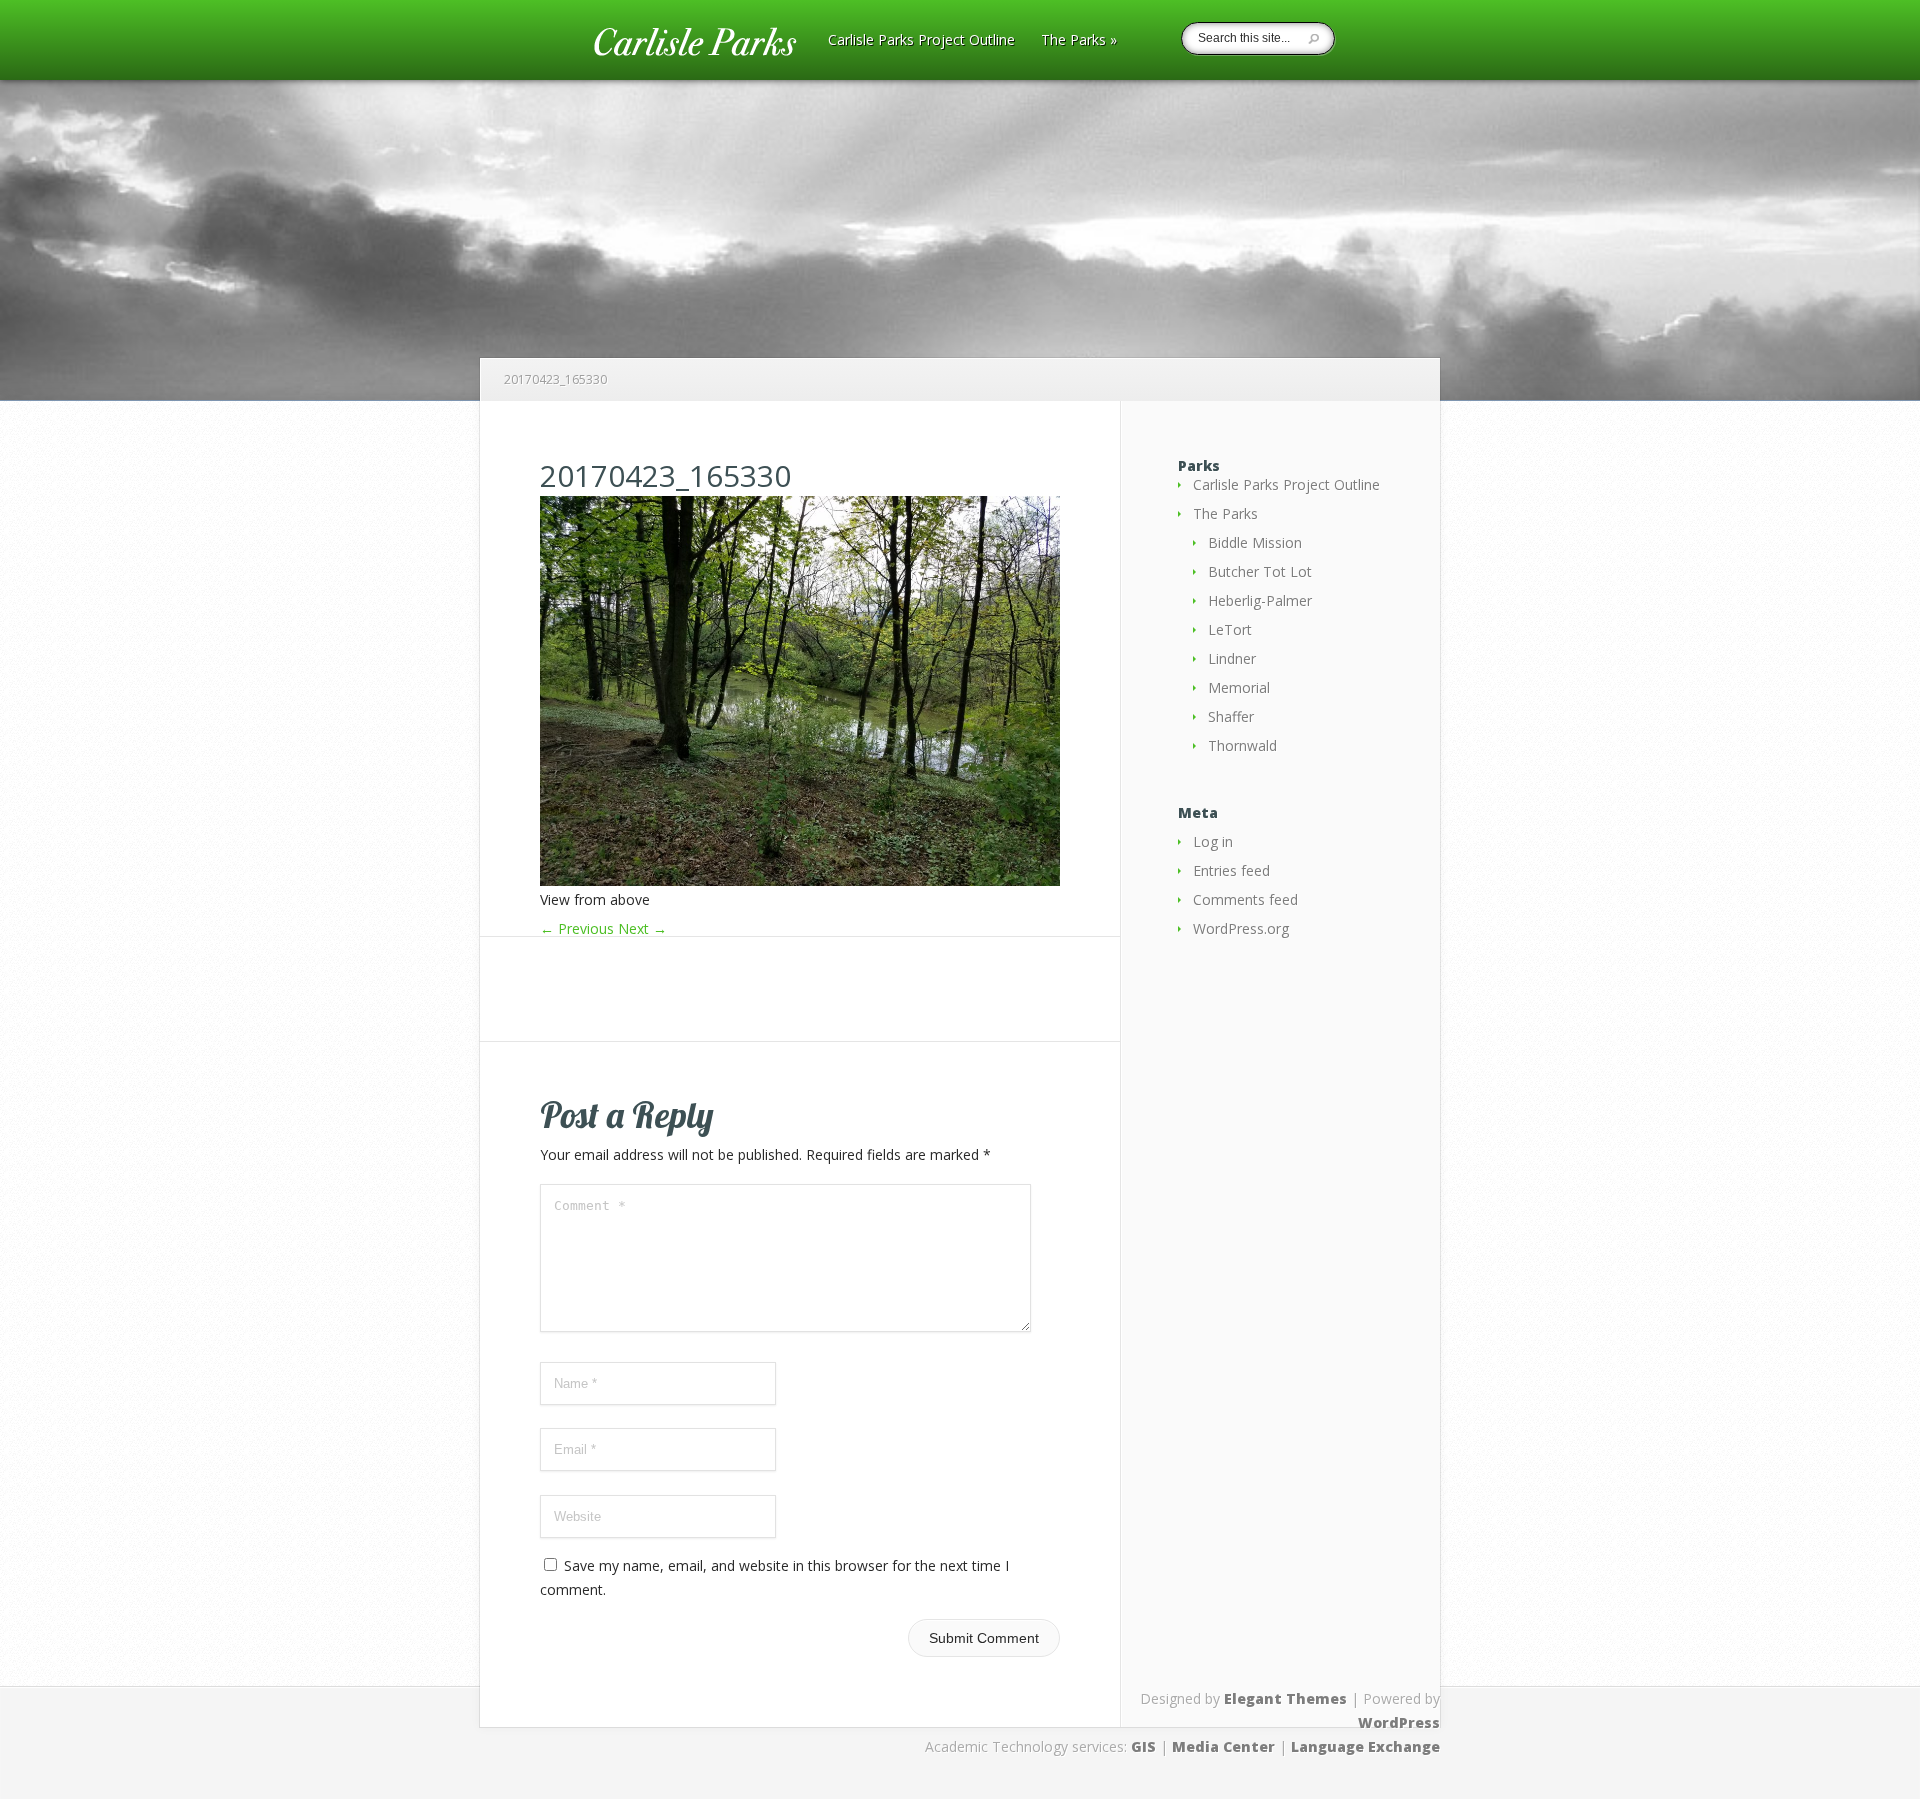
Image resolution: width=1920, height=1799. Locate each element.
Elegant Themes (1285, 1698)
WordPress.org (1241, 928)
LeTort (1230, 629)
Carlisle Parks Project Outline (921, 41)
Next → (642, 928)
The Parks (1079, 41)
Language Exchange (1365, 1746)
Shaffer (1231, 716)
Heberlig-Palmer (1260, 600)
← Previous (577, 928)
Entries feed (1231, 870)
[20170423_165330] (800, 880)
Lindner (1232, 658)
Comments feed (1245, 899)
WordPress (1399, 1722)
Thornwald (1242, 745)
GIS (1143, 1746)
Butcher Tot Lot (1260, 571)
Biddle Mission (1255, 542)
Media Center (1223, 1746)
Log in (1213, 841)
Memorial (1239, 687)
